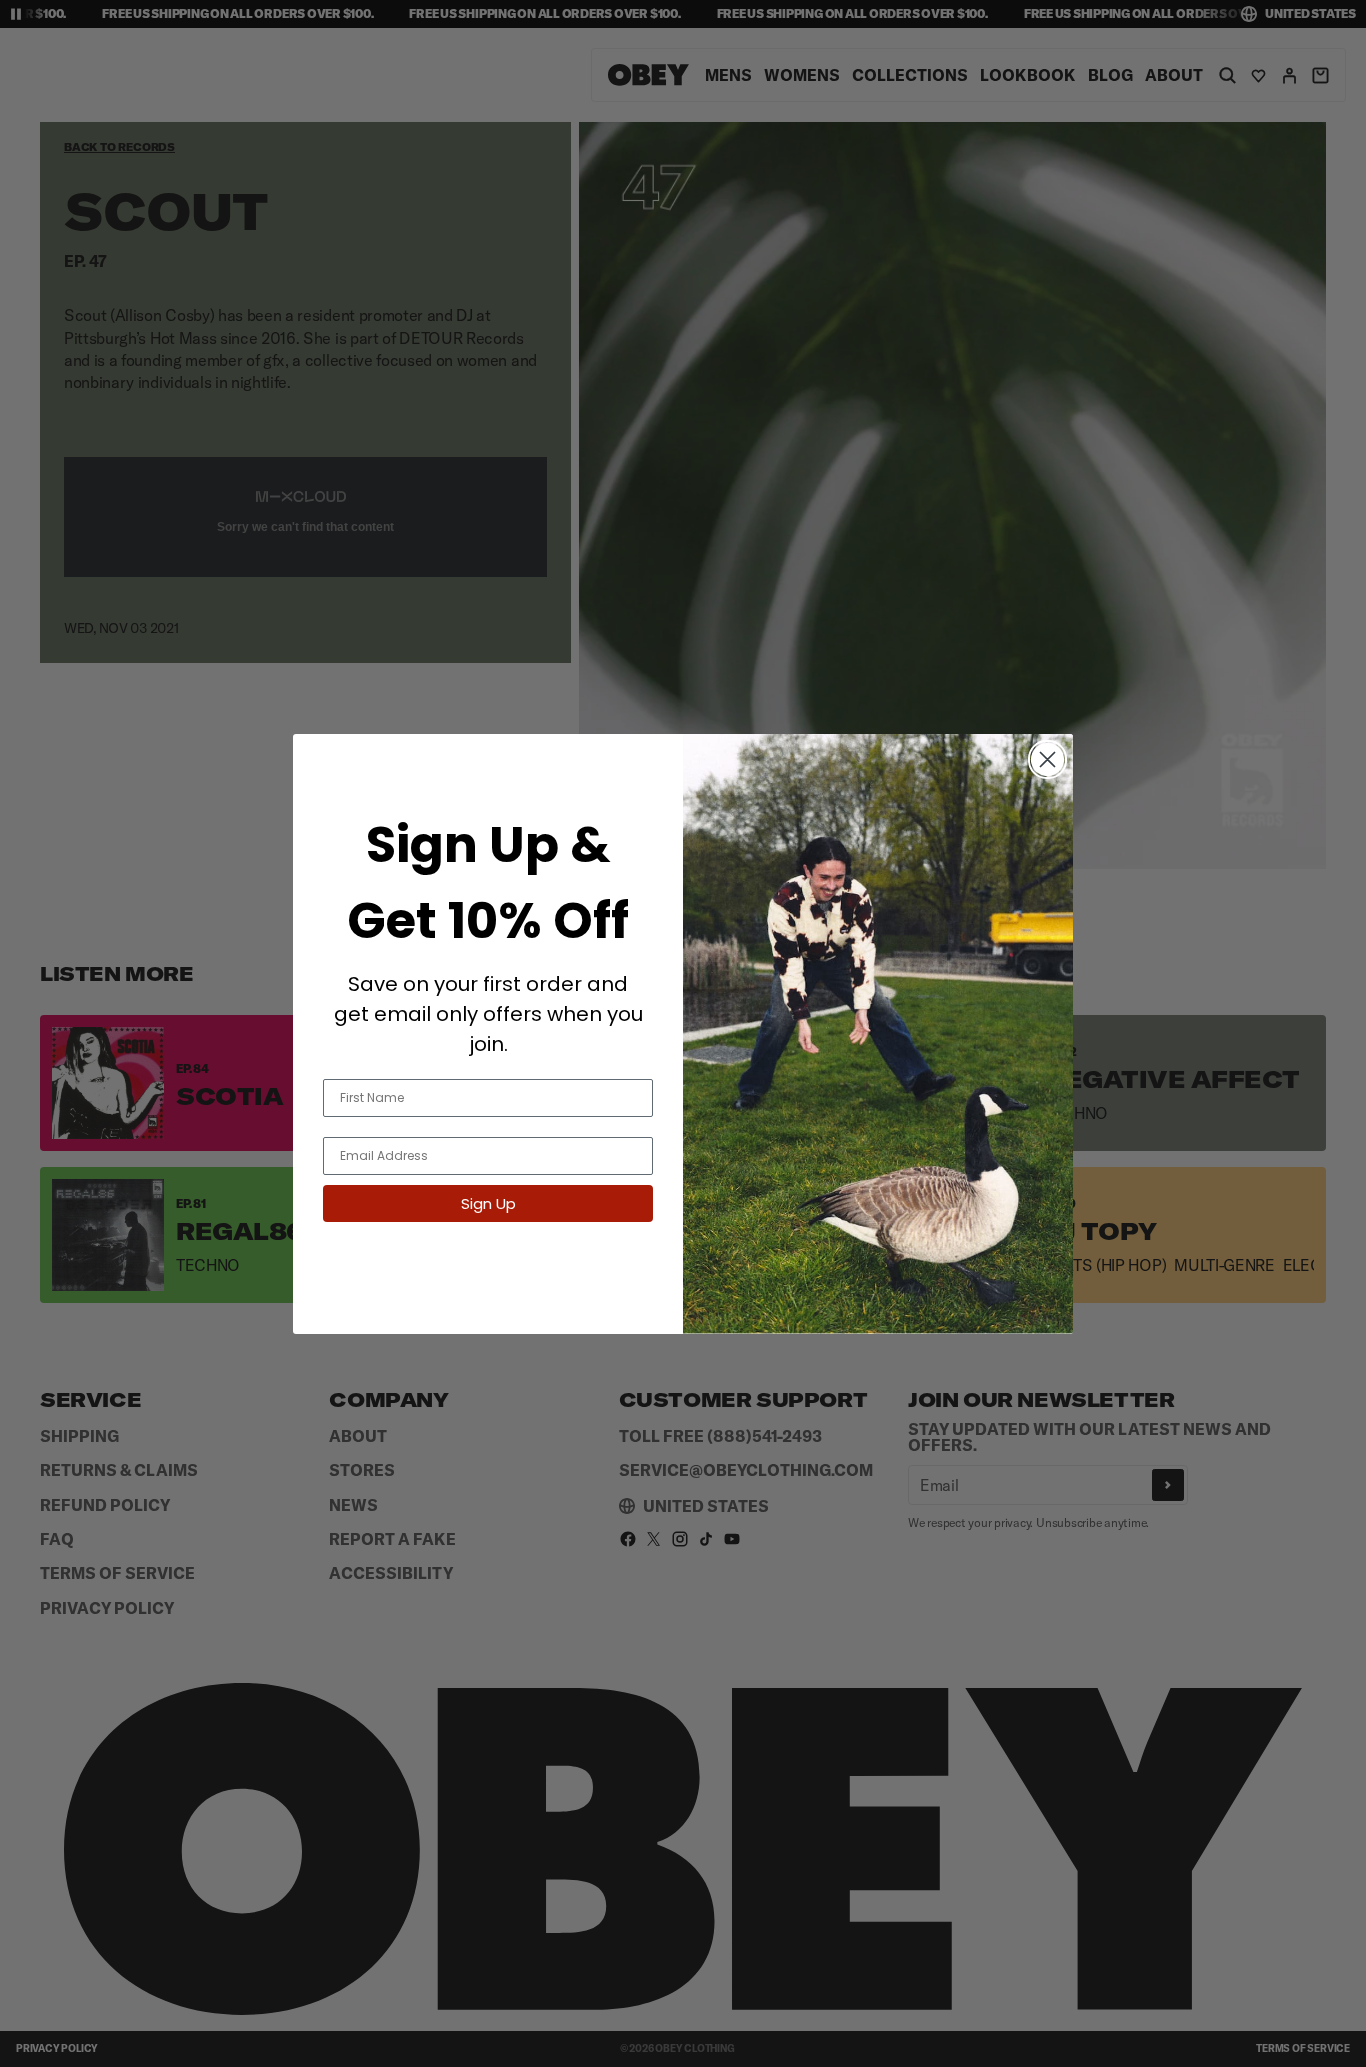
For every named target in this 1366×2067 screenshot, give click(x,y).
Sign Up (488, 1202)
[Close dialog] (1047, 759)
